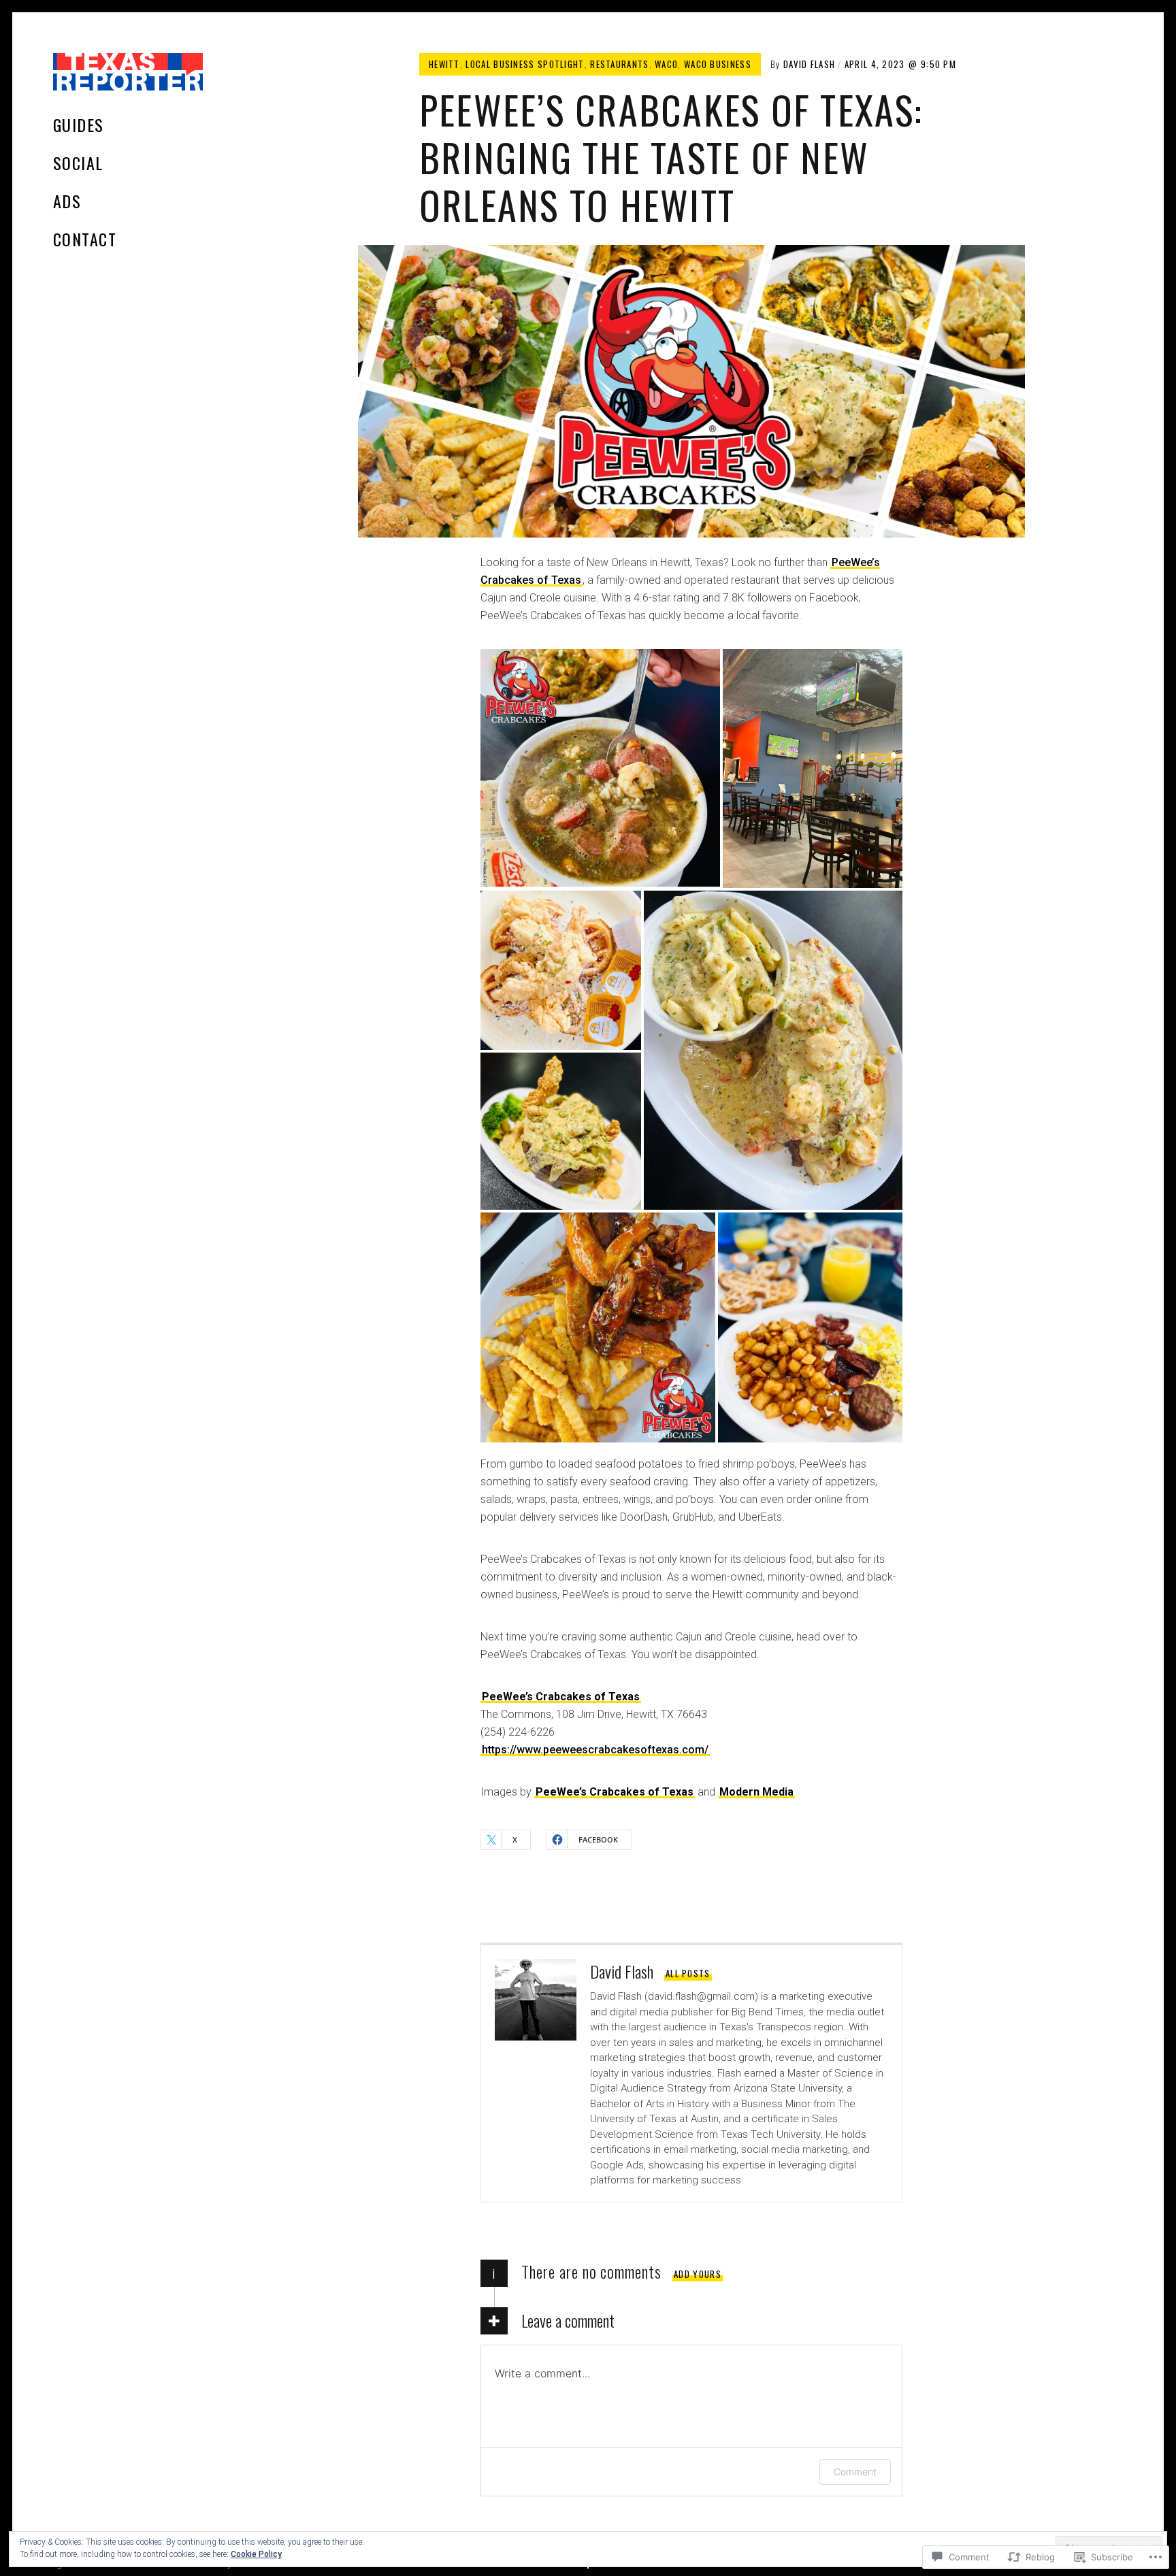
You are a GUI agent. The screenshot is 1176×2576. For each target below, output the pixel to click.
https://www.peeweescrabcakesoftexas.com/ (595, 1750)
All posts (688, 1973)
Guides (79, 125)
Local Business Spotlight (525, 64)
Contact (85, 239)
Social (78, 163)
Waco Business (718, 64)
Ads (67, 201)
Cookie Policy (256, 2554)
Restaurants (619, 64)
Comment (855, 2472)
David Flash (809, 64)
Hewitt (444, 64)
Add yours (698, 2274)
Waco (666, 64)
